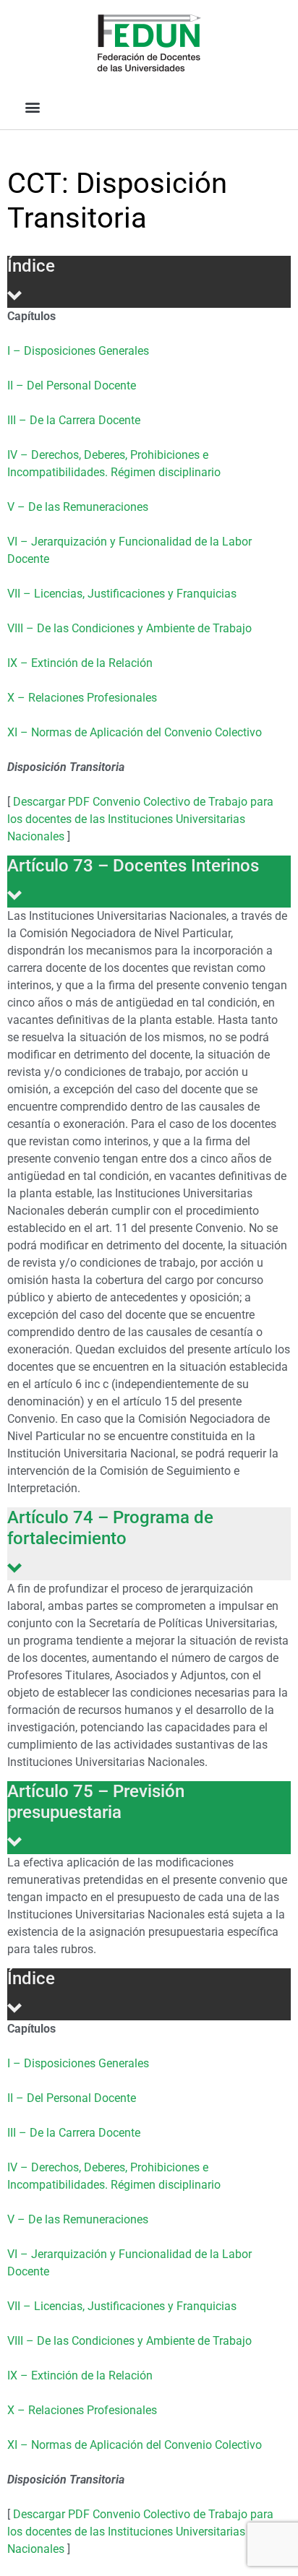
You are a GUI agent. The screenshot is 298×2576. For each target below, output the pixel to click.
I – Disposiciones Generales (78, 351)
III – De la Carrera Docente (74, 420)
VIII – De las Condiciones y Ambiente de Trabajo (129, 628)
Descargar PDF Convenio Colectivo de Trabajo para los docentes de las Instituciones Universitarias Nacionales (140, 819)
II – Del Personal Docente (72, 385)
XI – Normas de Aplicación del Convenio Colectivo (135, 732)
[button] (33, 107)
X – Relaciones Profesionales (82, 698)
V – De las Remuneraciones (78, 507)
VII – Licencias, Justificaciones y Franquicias (122, 594)
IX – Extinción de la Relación (80, 663)
